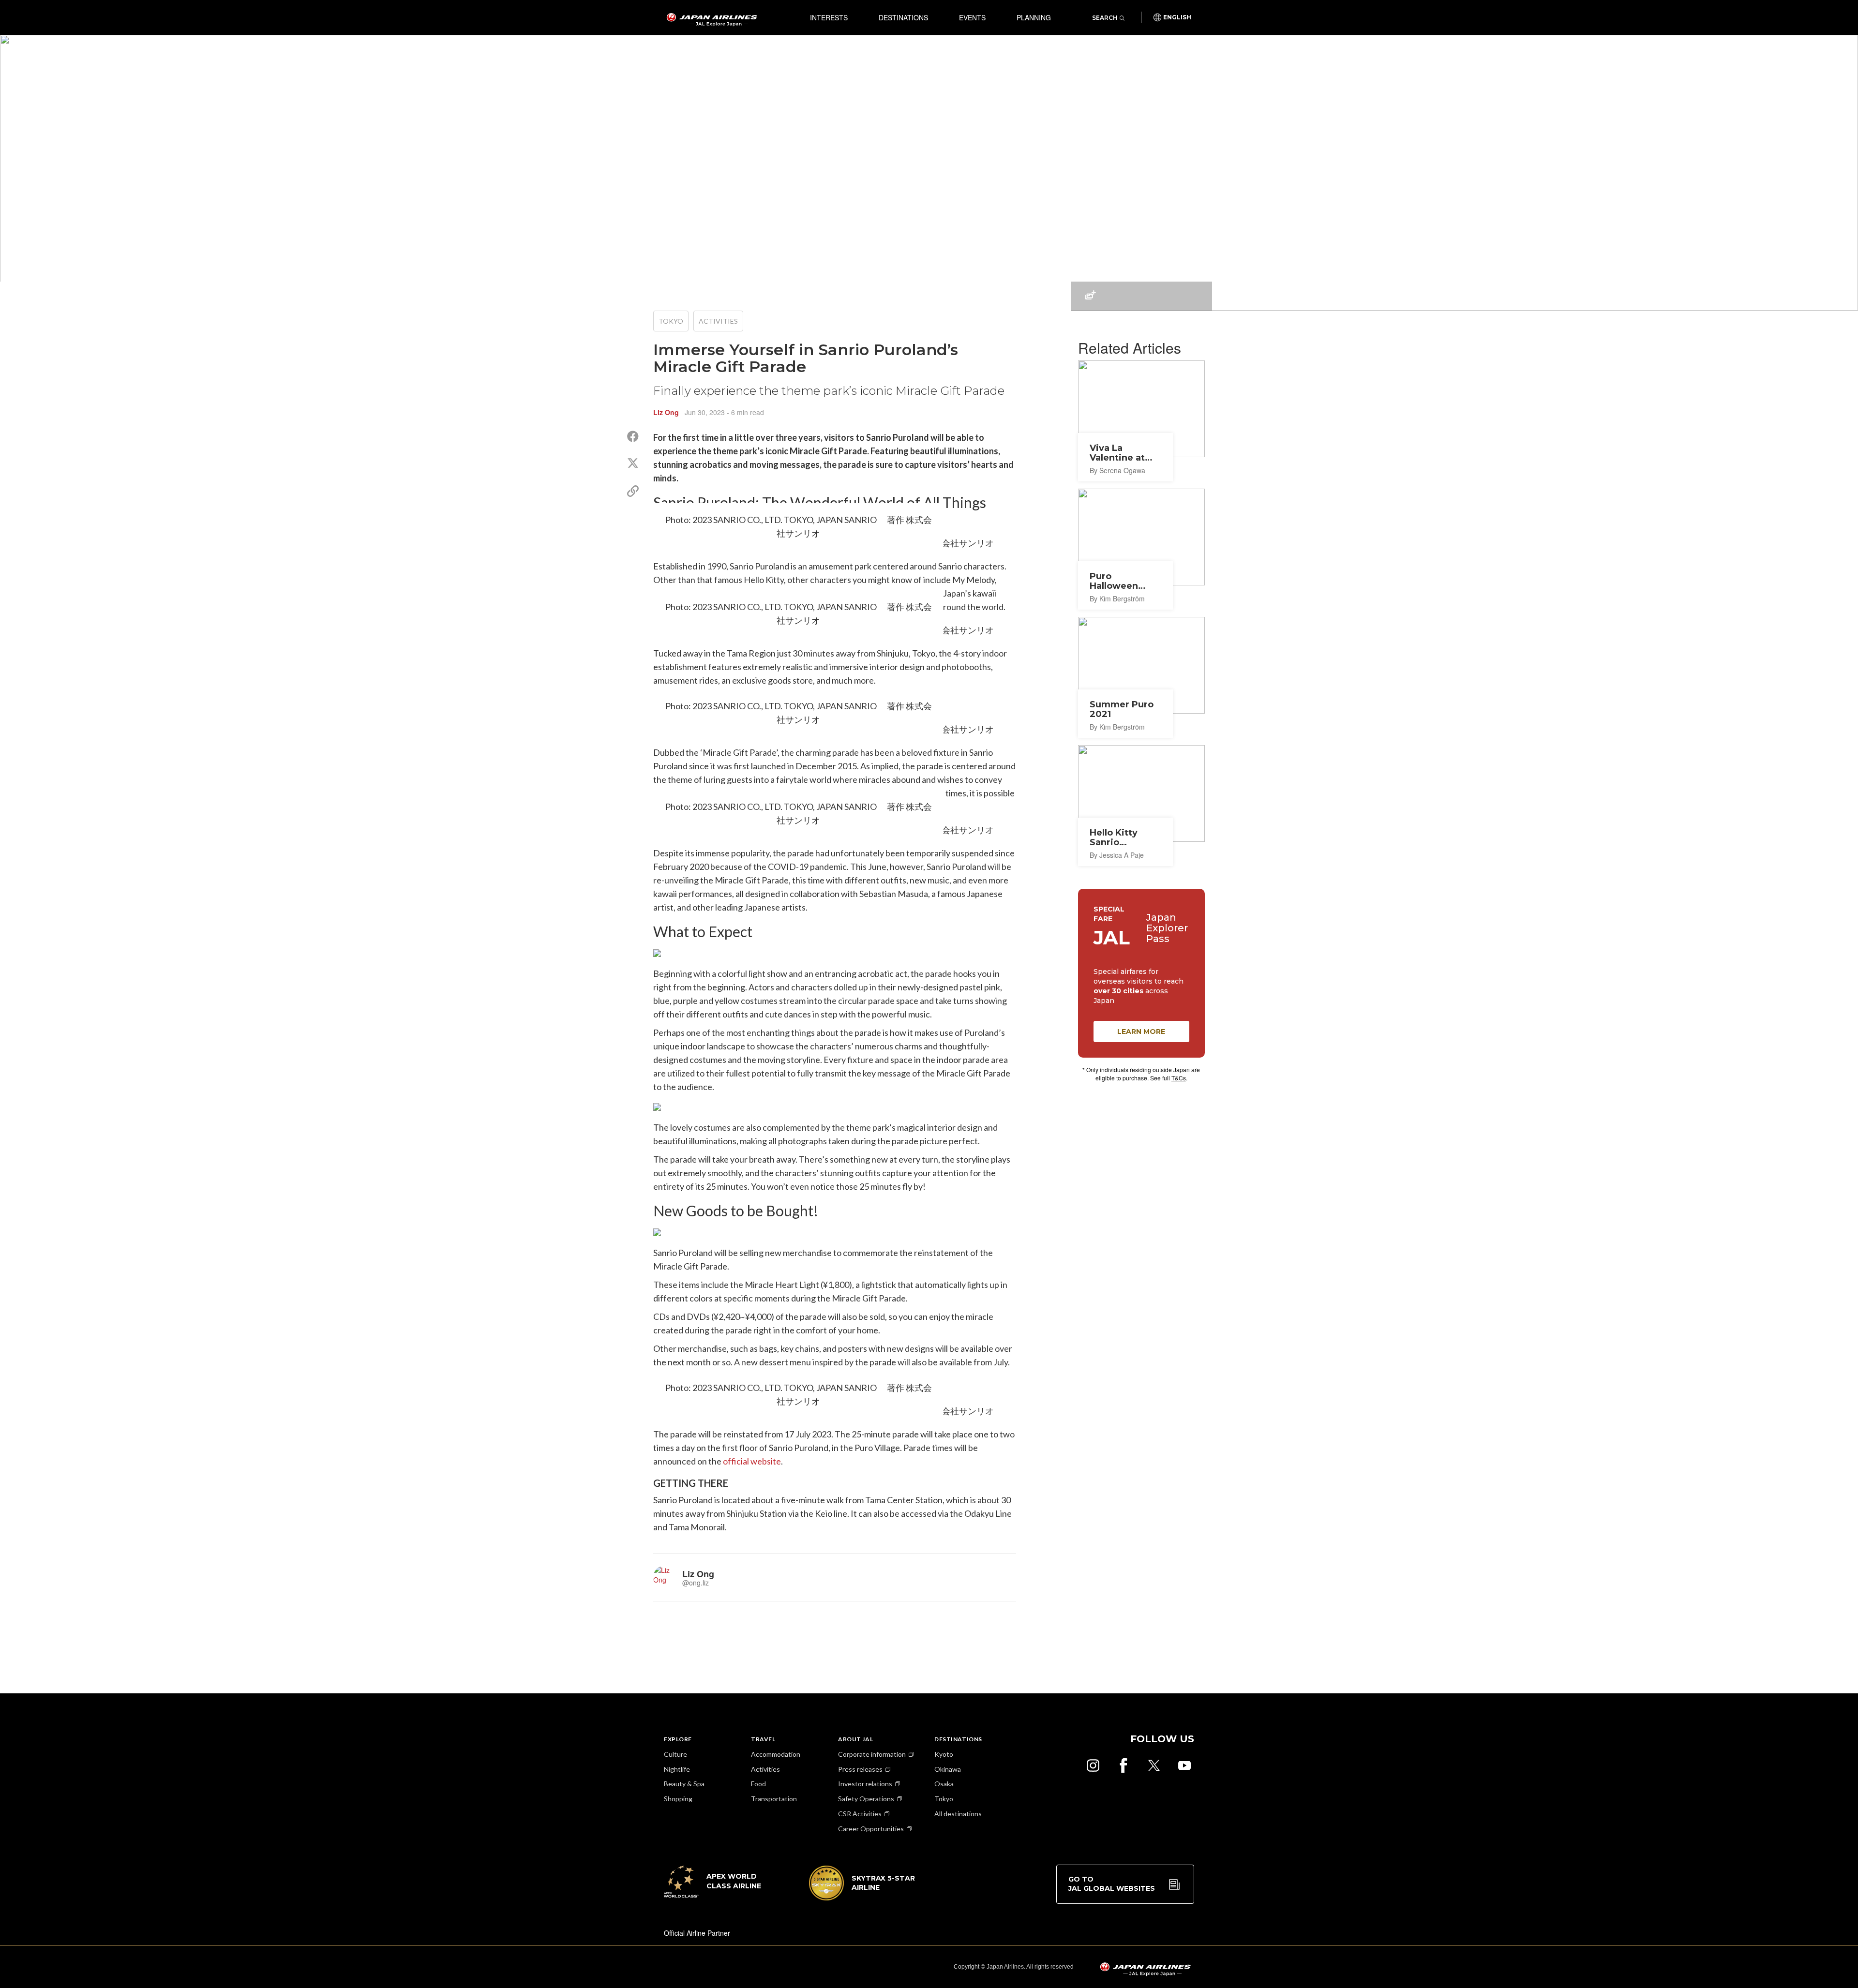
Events (972, 17)
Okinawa (948, 1769)
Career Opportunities (871, 1829)
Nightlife (677, 1769)
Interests (829, 17)
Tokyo (671, 321)
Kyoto (944, 1754)
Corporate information (872, 1754)
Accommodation (776, 1754)
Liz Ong (666, 412)
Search (1105, 18)
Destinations (903, 17)
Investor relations (865, 1784)
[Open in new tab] (1093, 1765)
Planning (1034, 17)
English (1177, 17)
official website (752, 1461)
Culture (675, 1754)
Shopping (678, 1799)
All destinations (958, 1814)
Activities (718, 321)
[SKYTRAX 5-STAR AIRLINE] (862, 1898)
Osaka (944, 1784)
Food (758, 1784)
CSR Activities (860, 1814)
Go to (1112, 1884)
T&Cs (1179, 1078)
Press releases (860, 1769)
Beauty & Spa (684, 1784)
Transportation (774, 1799)
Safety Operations (866, 1799)
